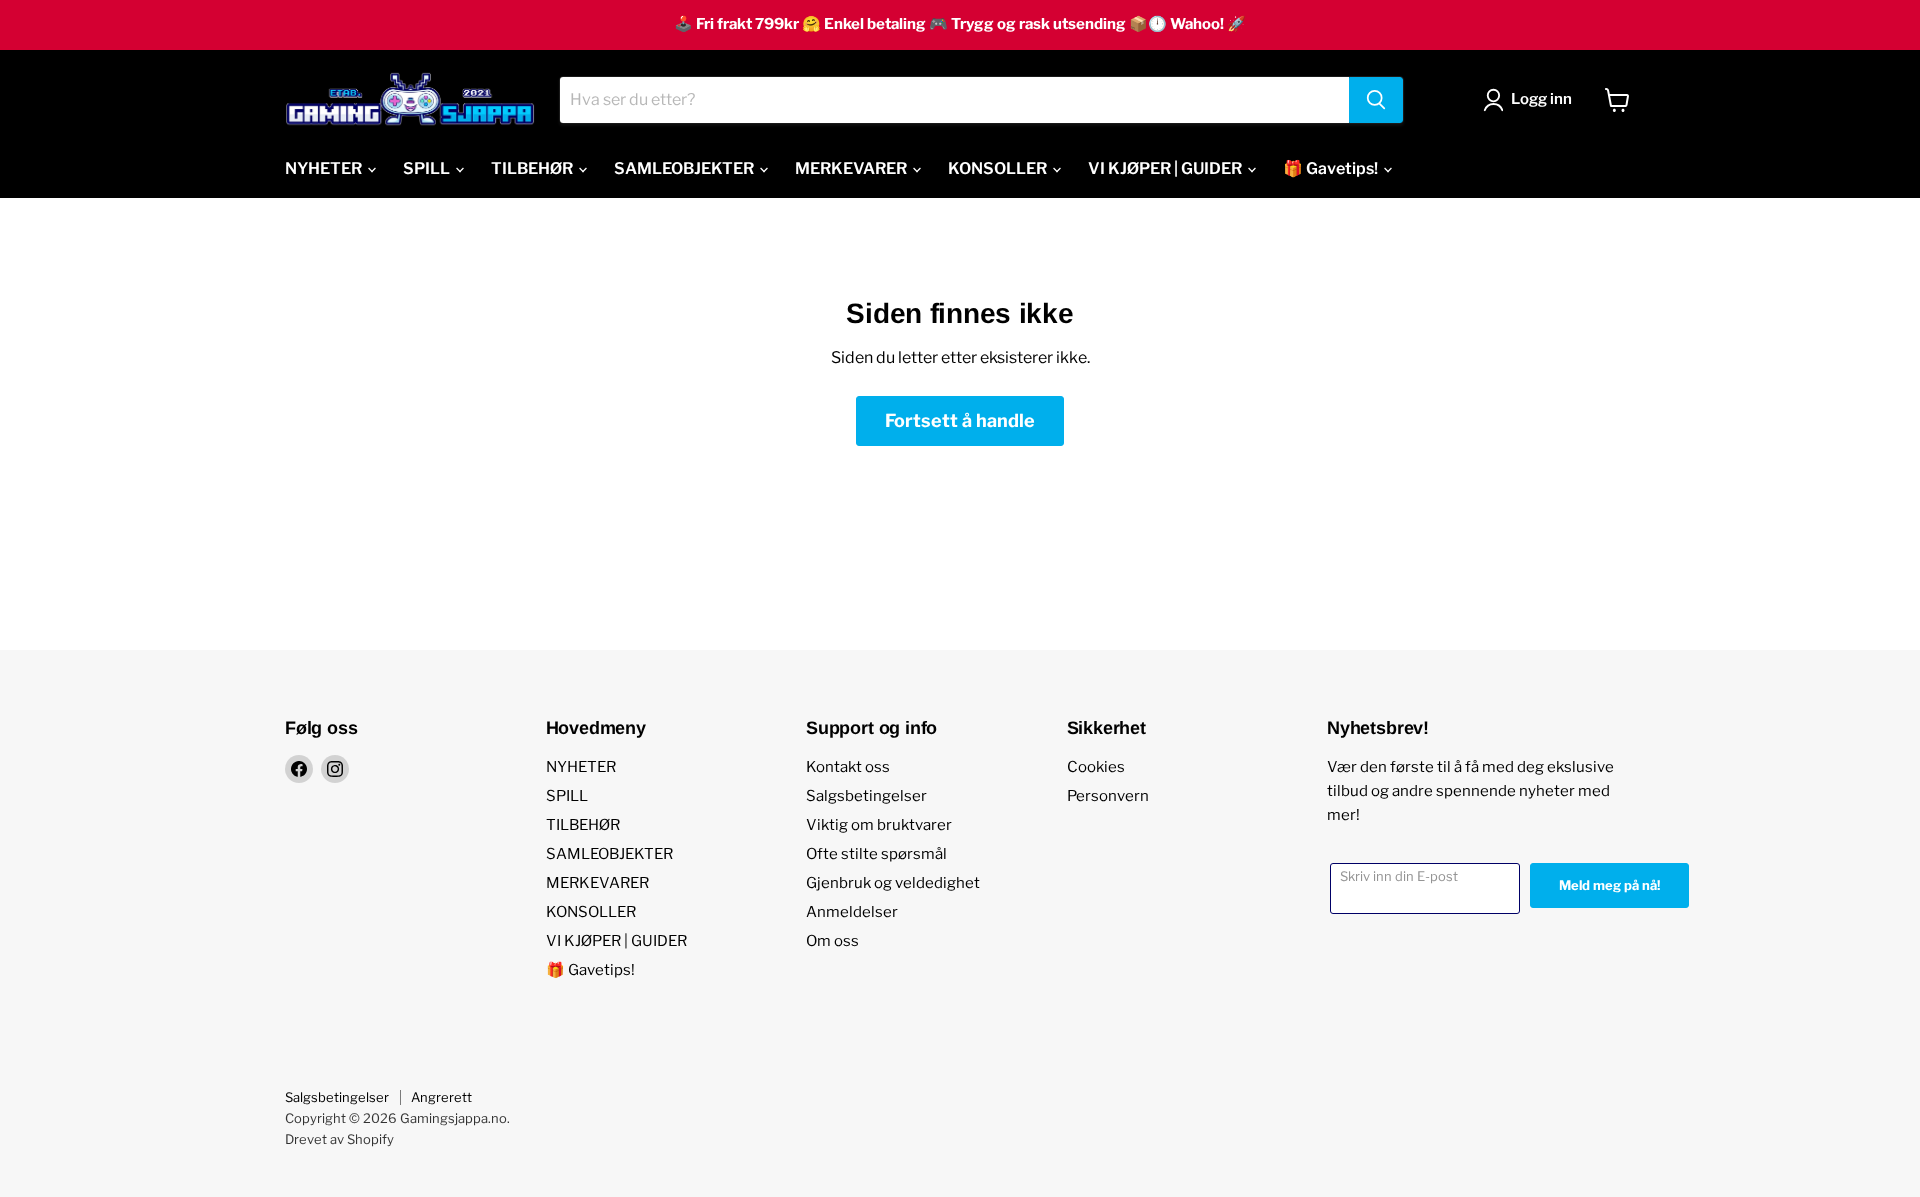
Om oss (832, 941)
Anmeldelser (852, 912)
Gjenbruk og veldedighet (893, 883)
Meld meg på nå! (1609, 885)
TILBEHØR (533, 168)
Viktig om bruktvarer (879, 825)
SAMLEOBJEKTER (685, 168)
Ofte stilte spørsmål (876, 854)
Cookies (1096, 767)
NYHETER (325, 168)
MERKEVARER (852, 168)
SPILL (428, 168)
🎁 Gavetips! (1332, 168)
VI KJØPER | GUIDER (1166, 168)
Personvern (1108, 796)
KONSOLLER (999, 168)
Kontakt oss (848, 767)
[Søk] (1376, 100)
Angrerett (441, 1097)
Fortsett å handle (960, 420)
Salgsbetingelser (866, 796)
